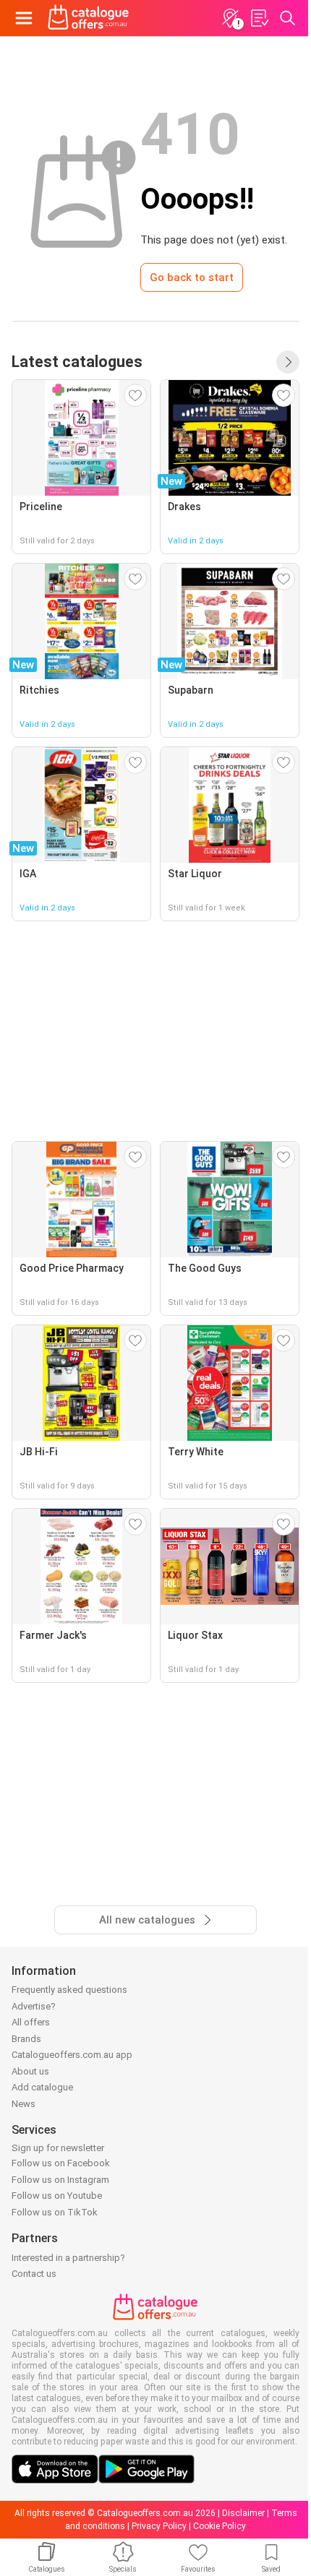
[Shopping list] (259, 18)
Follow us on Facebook (61, 2163)
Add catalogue (42, 2087)
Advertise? (34, 2006)
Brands (26, 2039)
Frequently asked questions (69, 1990)
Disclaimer (243, 2513)
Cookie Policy (220, 2526)
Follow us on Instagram (60, 2180)
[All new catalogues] (288, 362)
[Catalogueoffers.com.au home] (89, 18)
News (24, 2104)
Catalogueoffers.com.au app (72, 2055)
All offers (31, 2022)
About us (30, 2071)
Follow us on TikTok (55, 2212)
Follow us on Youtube (57, 2196)
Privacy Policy (159, 2526)
